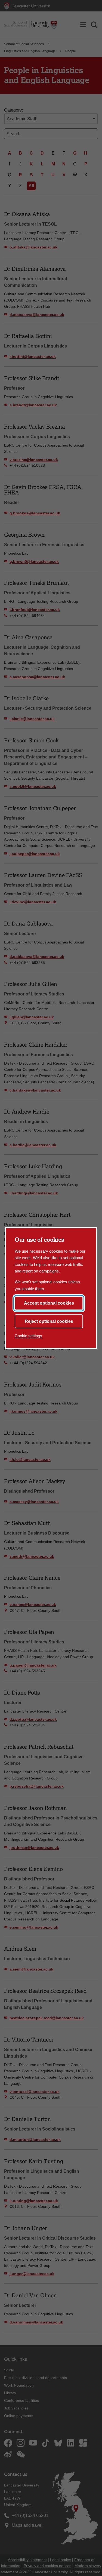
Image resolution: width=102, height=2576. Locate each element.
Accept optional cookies (49, 1303)
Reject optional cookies (49, 1321)
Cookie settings (28, 1336)
